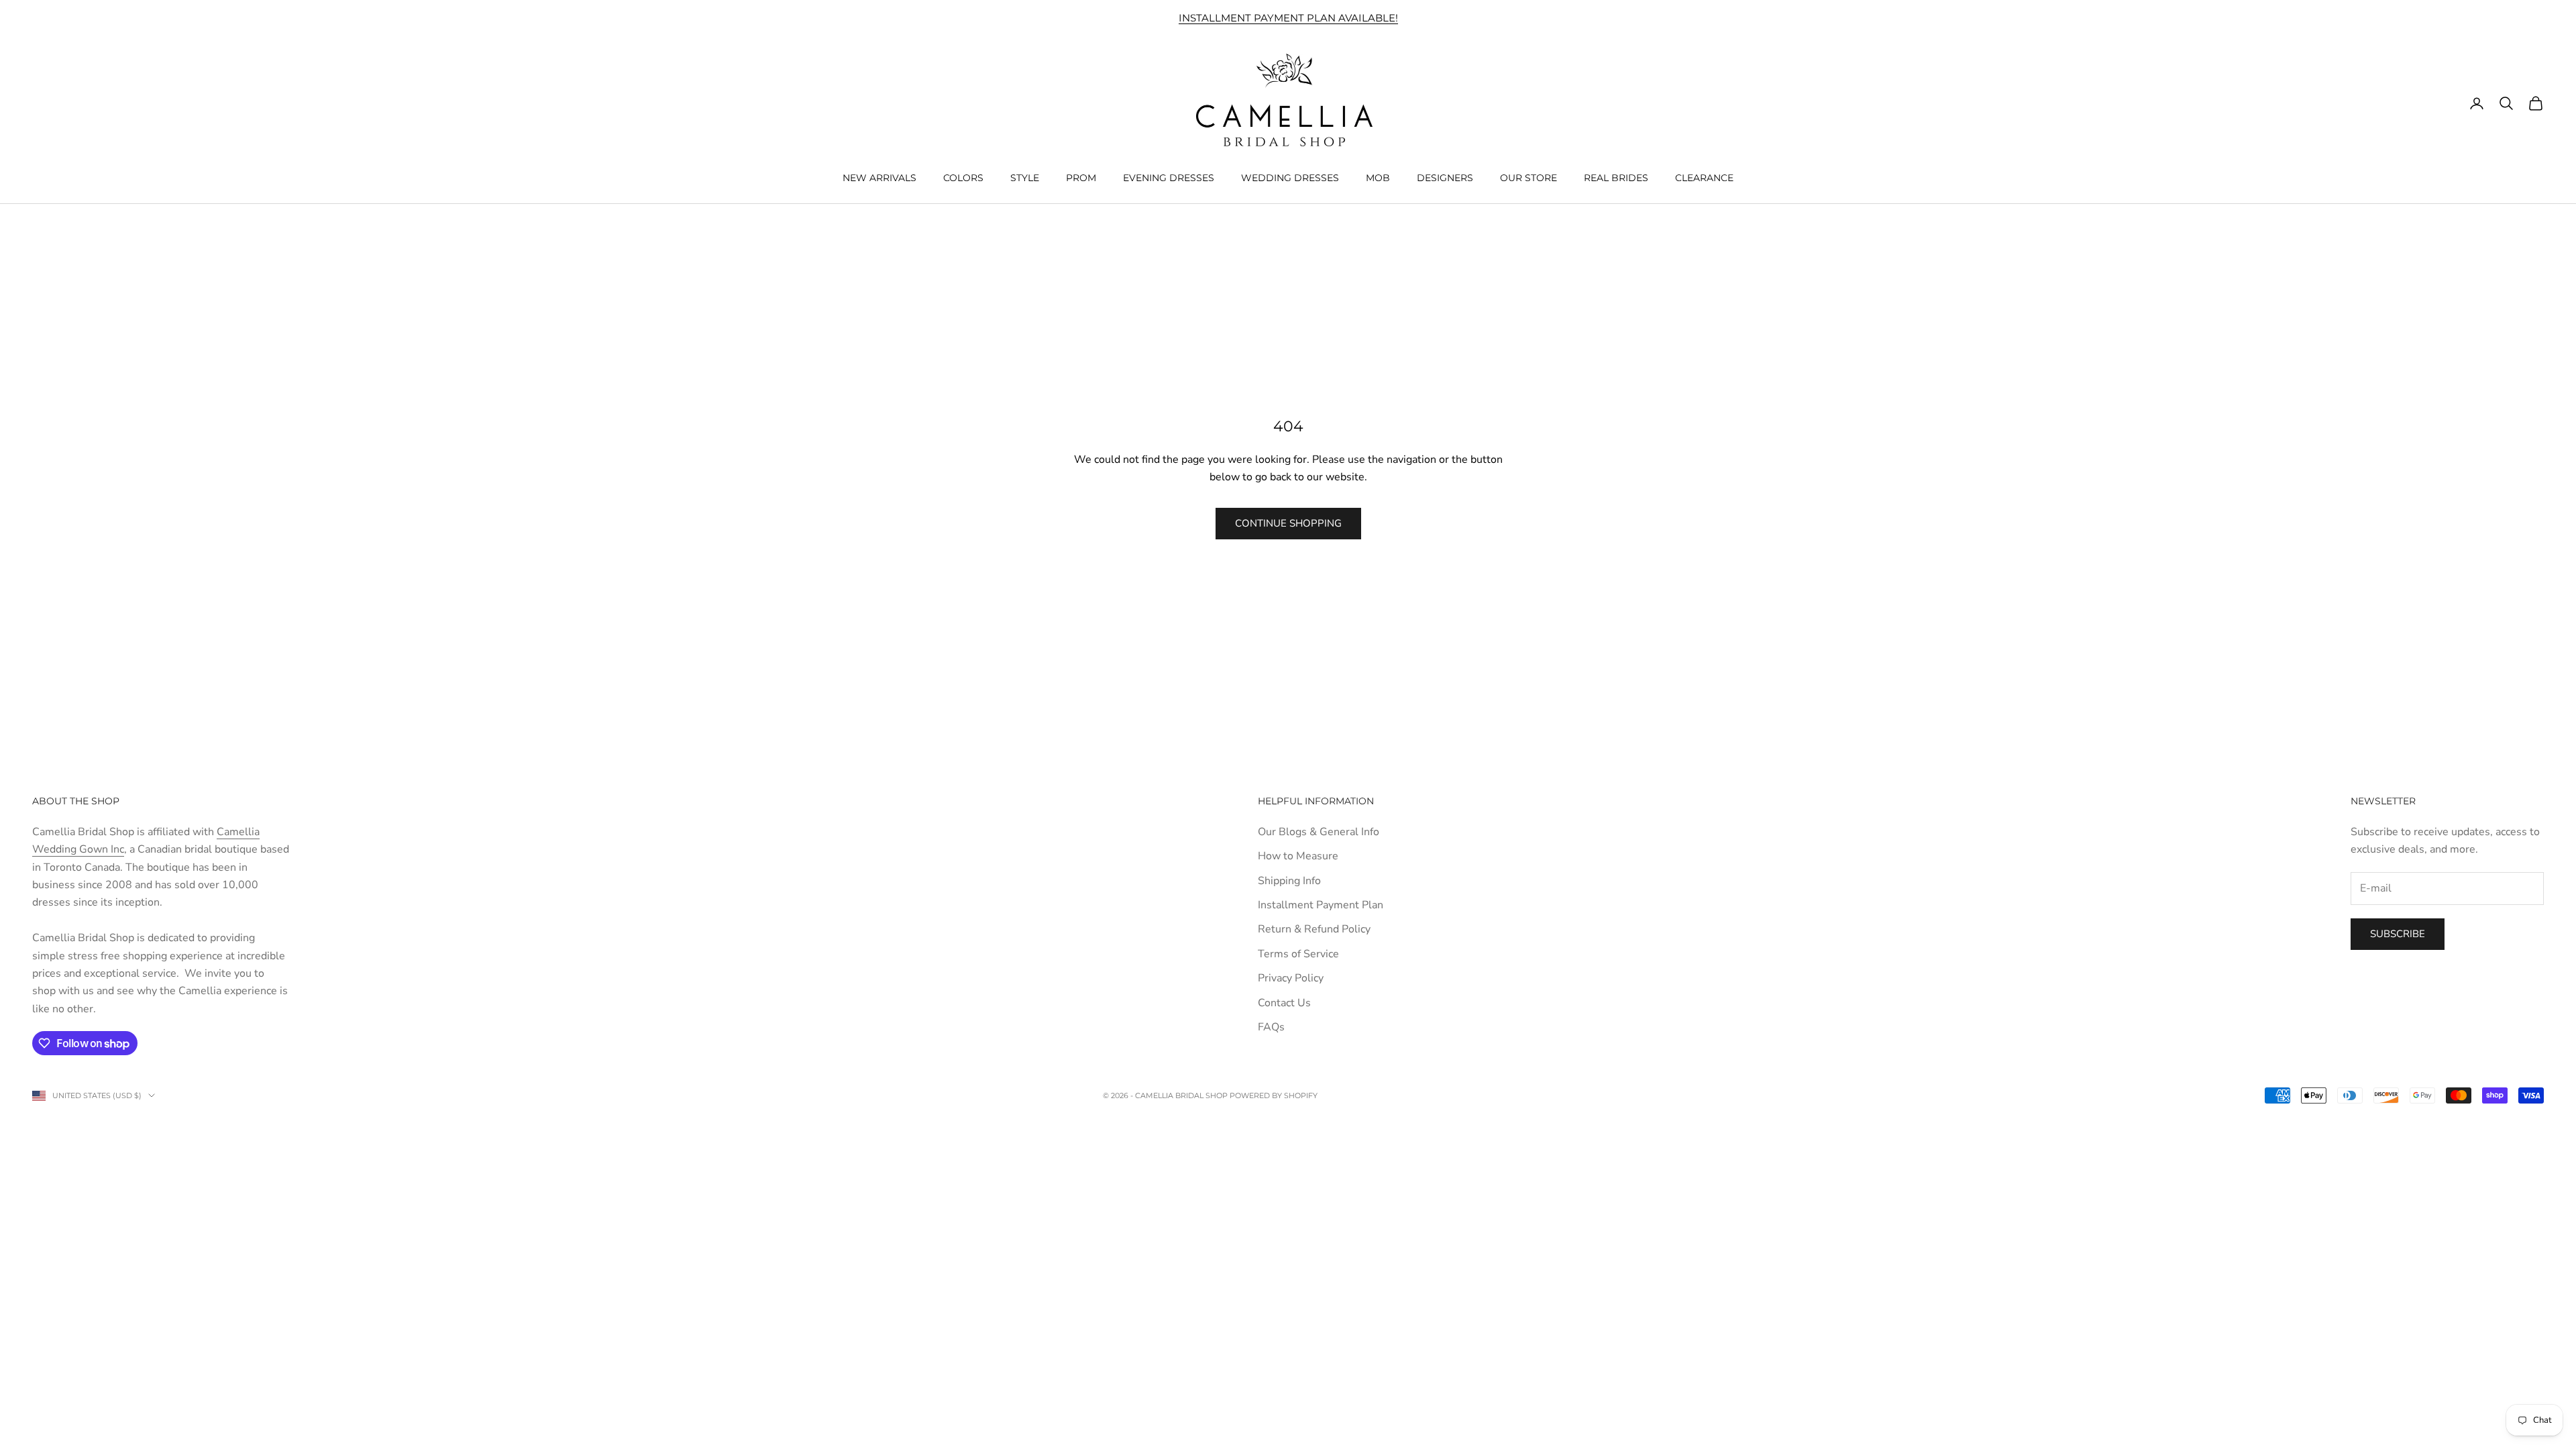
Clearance (1704, 178)
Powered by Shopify (1274, 1095)
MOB (1378, 178)
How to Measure (1298, 856)
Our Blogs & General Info (1319, 832)
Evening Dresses (1169, 178)
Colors (963, 178)
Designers (1445, 178)
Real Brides (1616, 178)
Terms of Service (1298, 954)
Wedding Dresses (1290, 178)
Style (1025, 178)
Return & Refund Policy (1314, 929)
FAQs (1271, 1027)
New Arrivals (879, 178)
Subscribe (2398, 934)
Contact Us (1284, 1003)
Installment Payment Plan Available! (1288, 18)
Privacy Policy (1291, 978)
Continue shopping (1288, 523)
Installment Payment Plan (1321, 905)
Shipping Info (1289, 881)
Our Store (1528, 178)
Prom (1081, 178)
